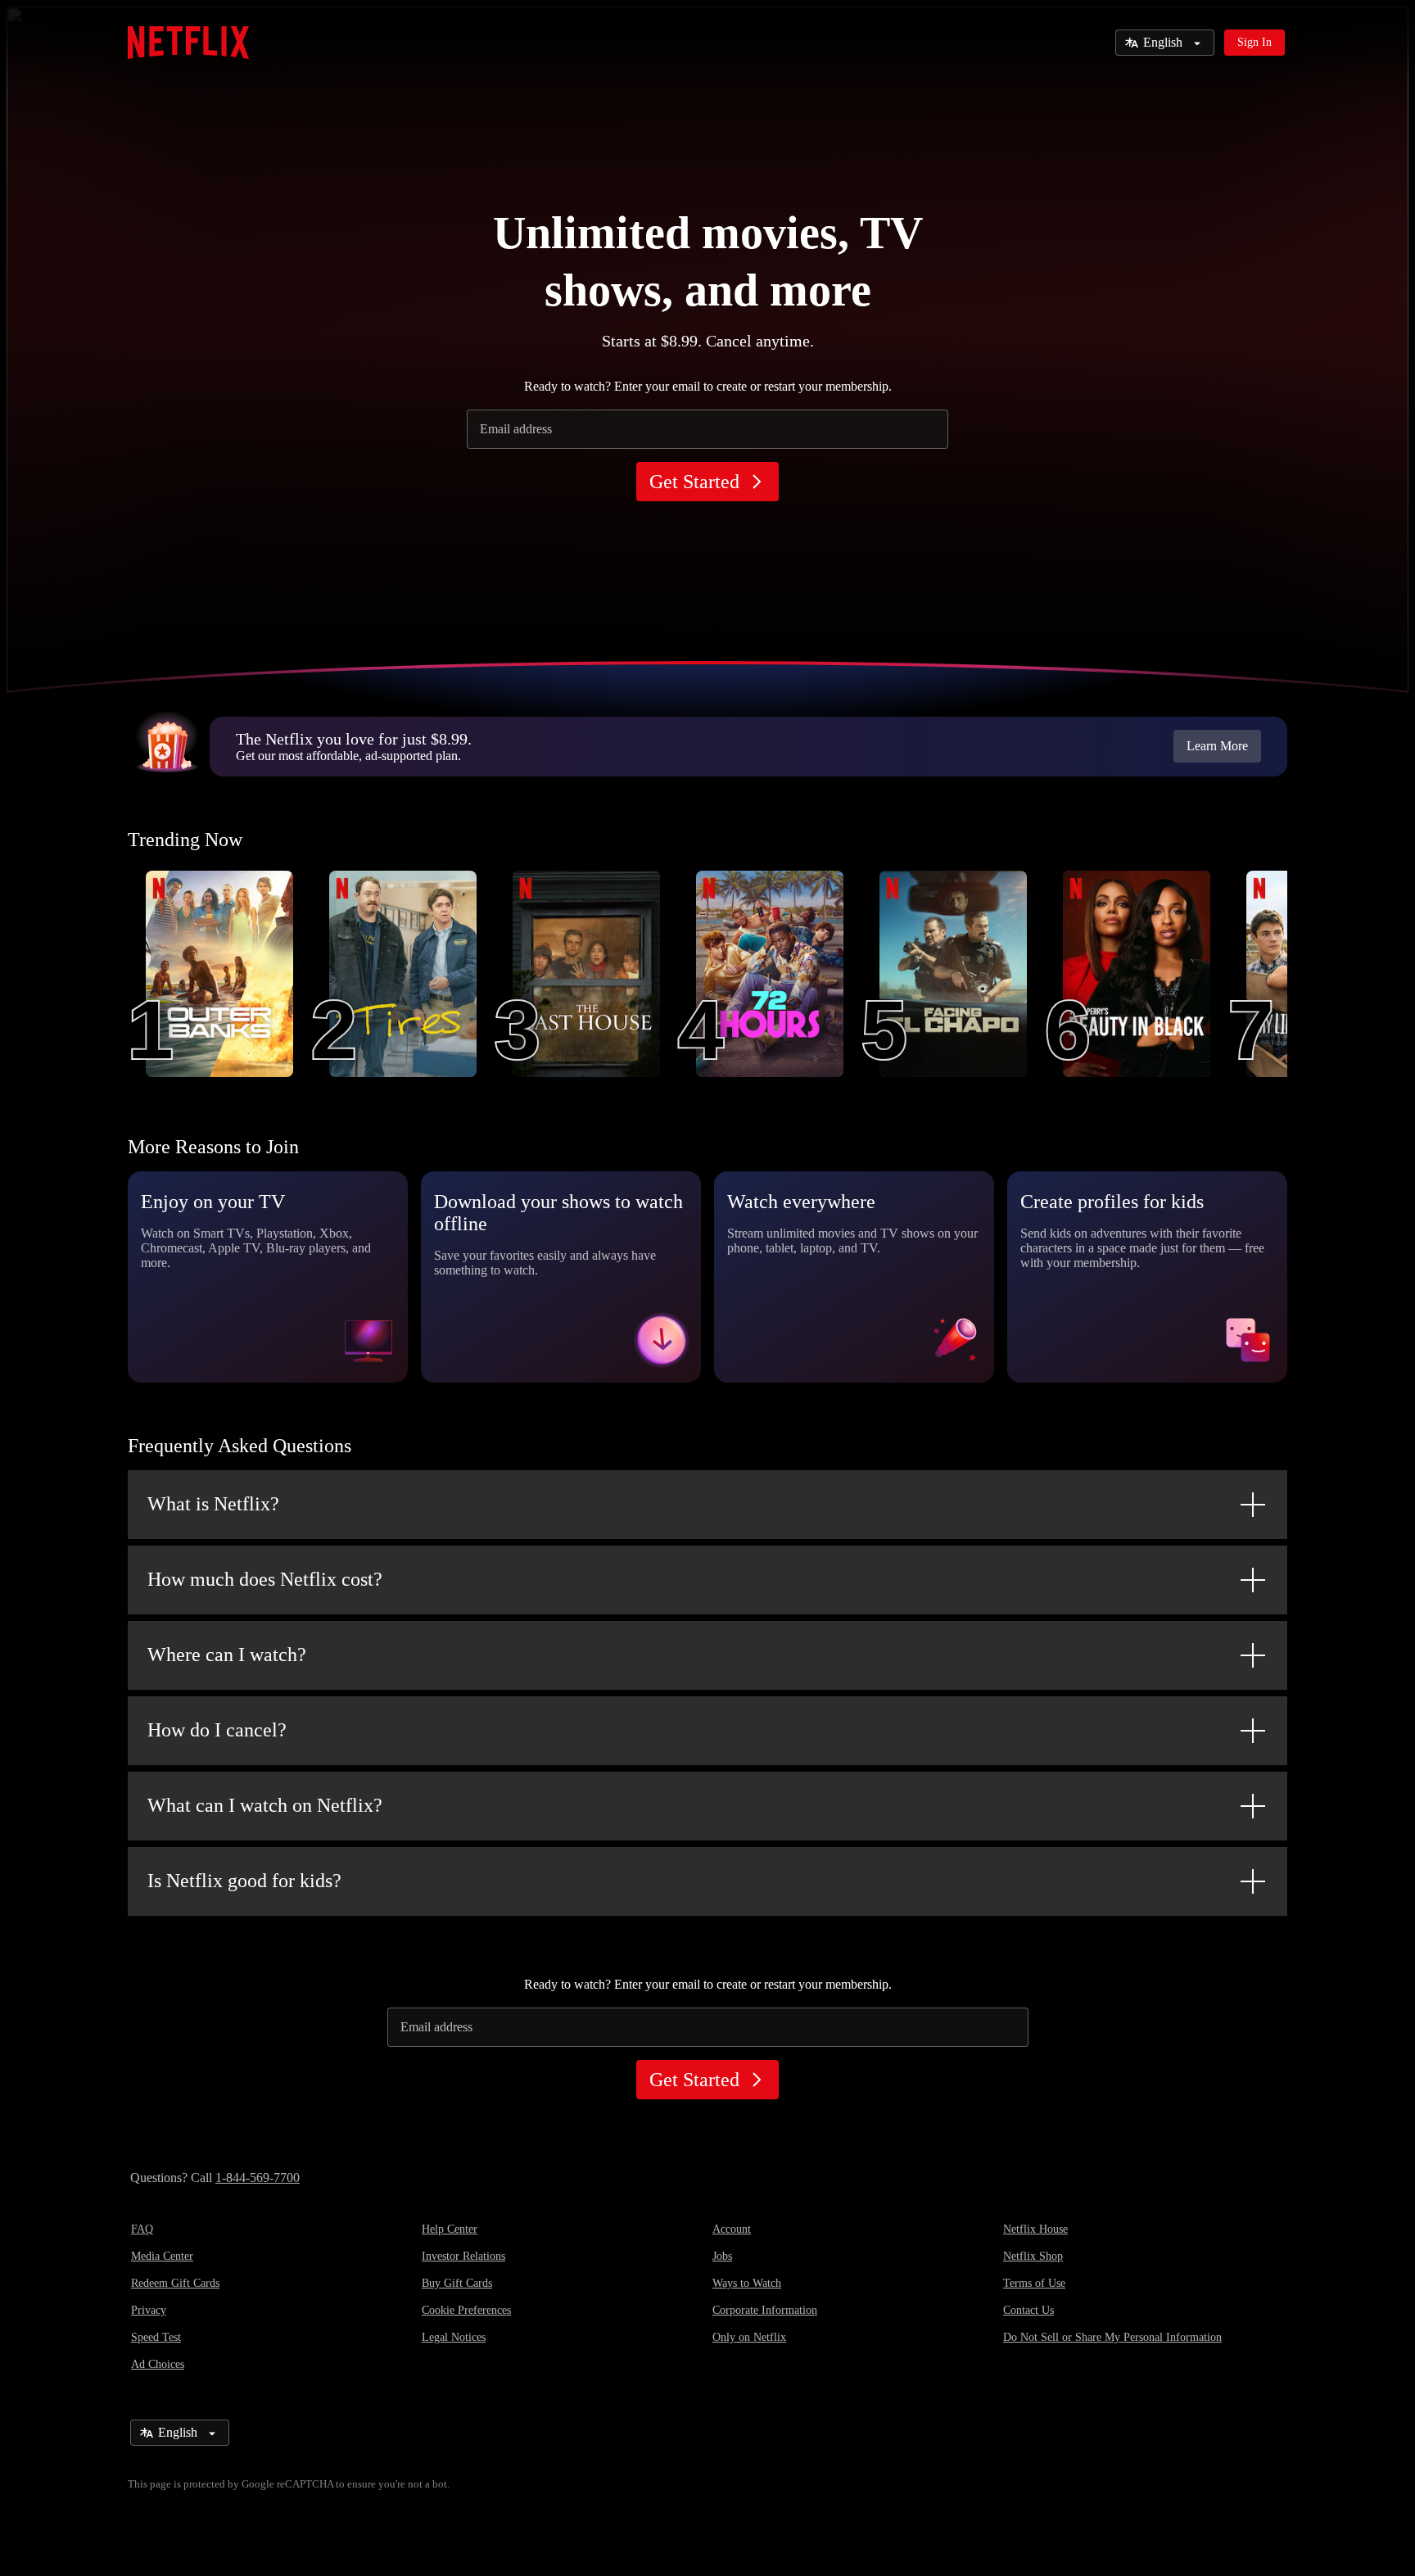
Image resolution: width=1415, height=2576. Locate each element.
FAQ (142, 2229)
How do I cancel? (217, 1730)
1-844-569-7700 (258, 2178)
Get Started (694, 482)
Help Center (450, 2229)
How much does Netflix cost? (265, 1579)
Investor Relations (463, 2256)
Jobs (722, 2256)
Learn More (1217, 746)
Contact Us (1028, 2310)
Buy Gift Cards (457, 2283)
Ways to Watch (747, 2283)
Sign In (1255, 42)
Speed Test (156, 2337)
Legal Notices (454, 2337)
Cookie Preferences (466, 2310)
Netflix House (1035, 2229)
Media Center (162, 2256)
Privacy (149, 2310)
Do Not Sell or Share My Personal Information (1112, 2337)
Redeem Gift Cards (175, 2283)
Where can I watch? (227, 1655)
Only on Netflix (749, 2337)
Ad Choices (158, 2364)
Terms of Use (1034, 2283)
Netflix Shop (1033, 2256)
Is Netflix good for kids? (244, 1881)
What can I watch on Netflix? (265, 1805)
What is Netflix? (213, 1504)
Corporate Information (765, 2310)
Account (732, 2229)
